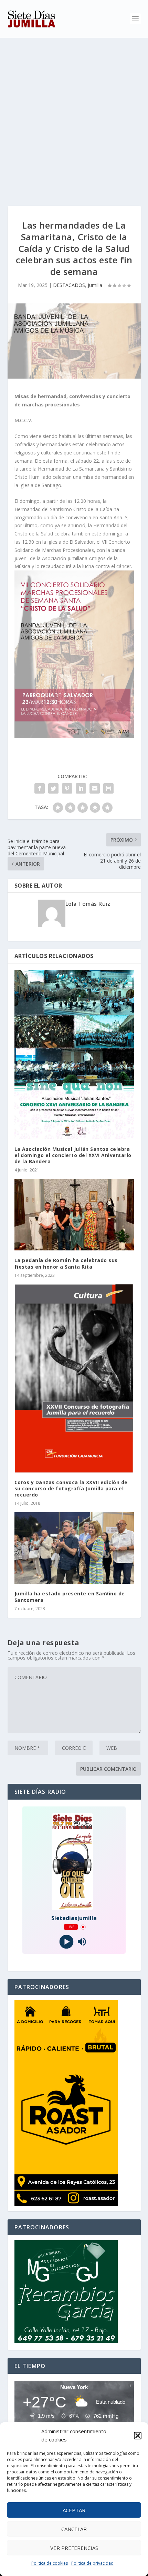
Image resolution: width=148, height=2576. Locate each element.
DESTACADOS (69, 285)
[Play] (66, 1942)
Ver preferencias (74, 2548)
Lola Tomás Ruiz (88, 904)
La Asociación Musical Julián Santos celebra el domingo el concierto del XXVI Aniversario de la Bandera (73, 1155)
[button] (138, 2436)
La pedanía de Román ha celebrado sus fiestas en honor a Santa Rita (66, 1263)
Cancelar (74, 2529)
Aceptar (74, 2510)
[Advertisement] (74, 115)
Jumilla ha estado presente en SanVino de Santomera (70, 1597)
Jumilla (95, 285)
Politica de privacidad (92, 2563)
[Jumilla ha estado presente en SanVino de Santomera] (74, 1548)
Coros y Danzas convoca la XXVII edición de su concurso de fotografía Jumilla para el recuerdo (71, 1488)
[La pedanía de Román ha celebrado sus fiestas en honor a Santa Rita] (74, 1215)
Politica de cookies (50, 2563)
